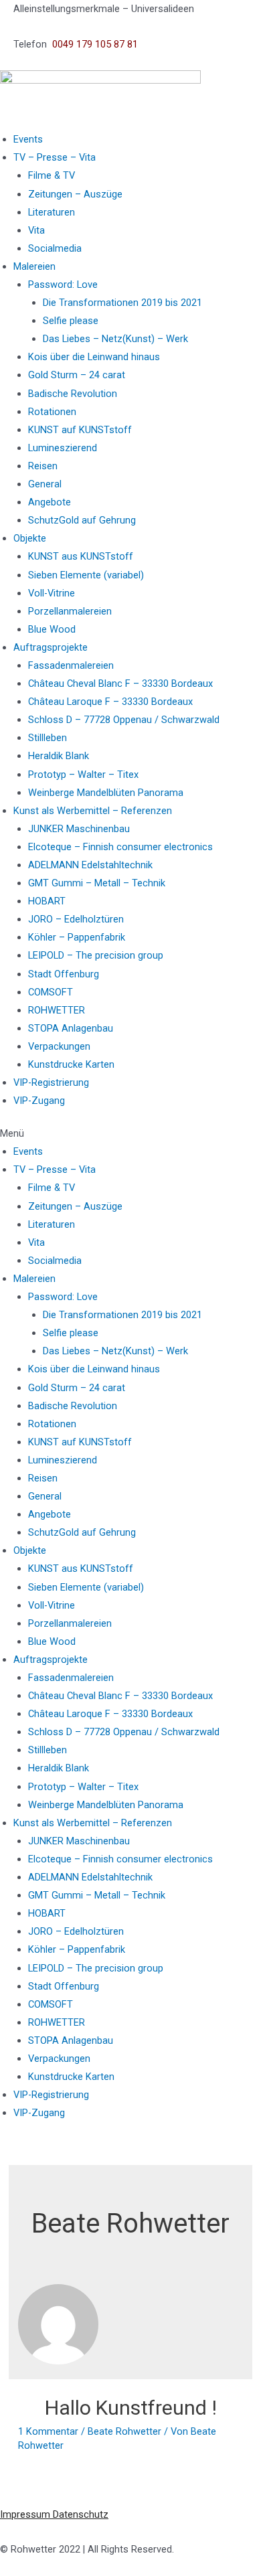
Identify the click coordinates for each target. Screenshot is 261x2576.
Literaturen (52, 212)
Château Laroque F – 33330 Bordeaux (110, 702)
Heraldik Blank (59, 756)
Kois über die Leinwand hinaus (94, 357)
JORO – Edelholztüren (76, 919)
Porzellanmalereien (70, 611)
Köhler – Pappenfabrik (77, 937)
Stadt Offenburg (64, 974)
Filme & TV (52, 175)
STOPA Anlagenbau (71, 1028)
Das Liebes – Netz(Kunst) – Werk (115, 339)
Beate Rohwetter (124, 2431)
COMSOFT (51, 992)
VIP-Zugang (39, 1101)
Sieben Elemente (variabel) (86, 575)
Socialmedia (55, 248)
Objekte (30, 538)
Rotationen (52, 412)
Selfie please (71, 321)
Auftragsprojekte (51, 647)
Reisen (43, 466)
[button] (130, 1134)
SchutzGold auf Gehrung (82, 520)
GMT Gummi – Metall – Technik (97, 883)
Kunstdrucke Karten (71, 1064)
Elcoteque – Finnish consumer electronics (120, 847)
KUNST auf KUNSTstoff (80, 430)
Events (28, 139)
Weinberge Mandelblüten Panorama (106, 793)
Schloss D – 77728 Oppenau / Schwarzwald (124, 720)
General (45, 484)
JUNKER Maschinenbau (79, 829)
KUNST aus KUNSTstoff (81, 556)
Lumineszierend (63, 448)
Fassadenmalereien (71, 665)
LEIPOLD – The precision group (96, 955)
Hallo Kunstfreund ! (131, 2408)
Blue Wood (52, 629)
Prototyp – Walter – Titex (83, 775)
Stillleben (48, 738)
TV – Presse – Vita (55, 157)
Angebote (50, 502)
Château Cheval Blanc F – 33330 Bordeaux (120, 683)
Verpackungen (59, 1046)
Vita (36, 230)
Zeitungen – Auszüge (75, 194)
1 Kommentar (48, 2431)
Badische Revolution (73, 394)
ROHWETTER (57, 1010)
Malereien (34, 266)
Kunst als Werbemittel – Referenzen (93, 811)
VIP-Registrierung (51, 1082)
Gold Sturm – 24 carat (77, 375)
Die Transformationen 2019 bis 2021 (122, 303)
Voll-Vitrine (52, 593)
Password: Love (63, 285)
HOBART (47, 901)
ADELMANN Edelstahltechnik (90, 865)
